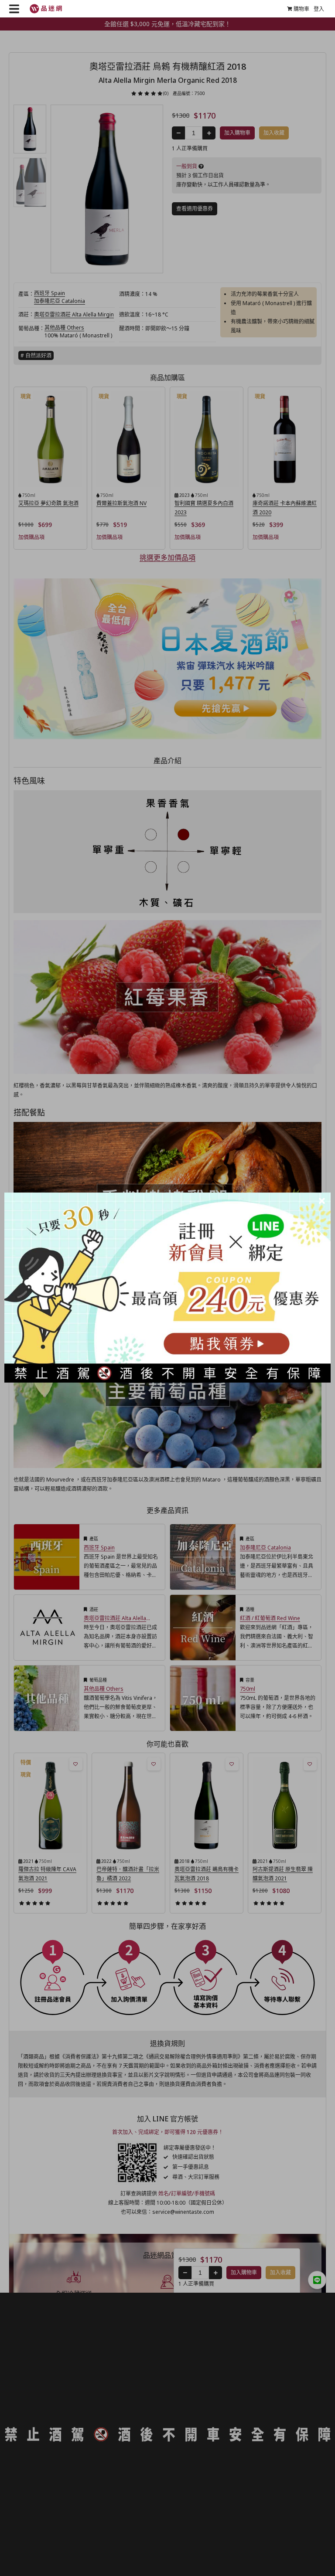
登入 (319, 9)
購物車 (301, 9)
